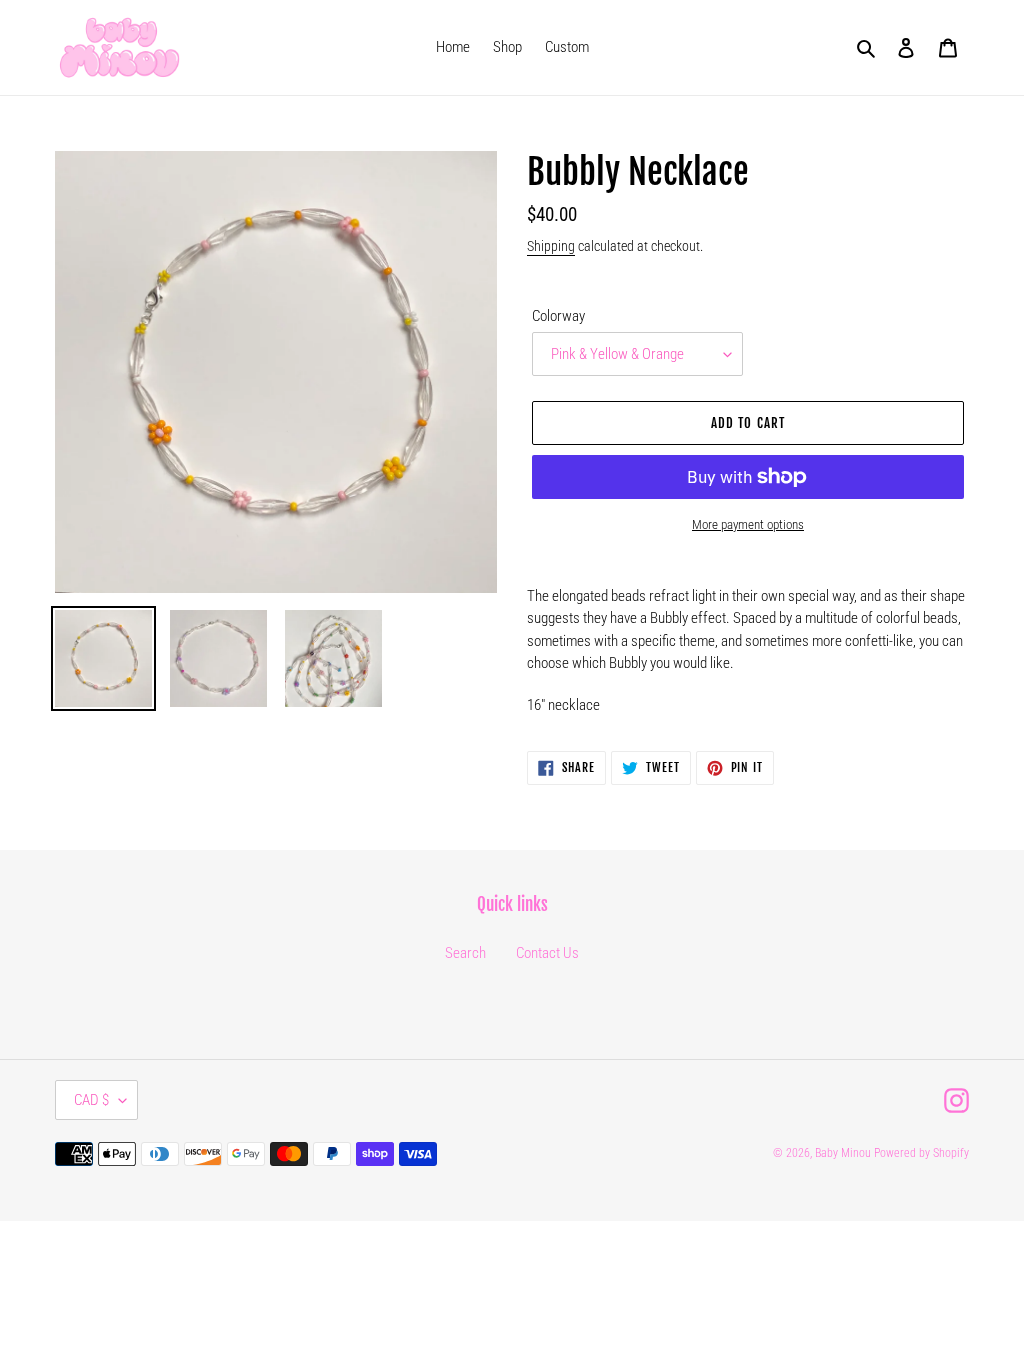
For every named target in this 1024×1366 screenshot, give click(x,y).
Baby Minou (843, 1153)
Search (465, 953)
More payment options (748, 524)
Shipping (551, 246)
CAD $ (91, 1100)
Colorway (558, 316)
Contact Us (547, 953)
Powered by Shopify (921, 1153)
